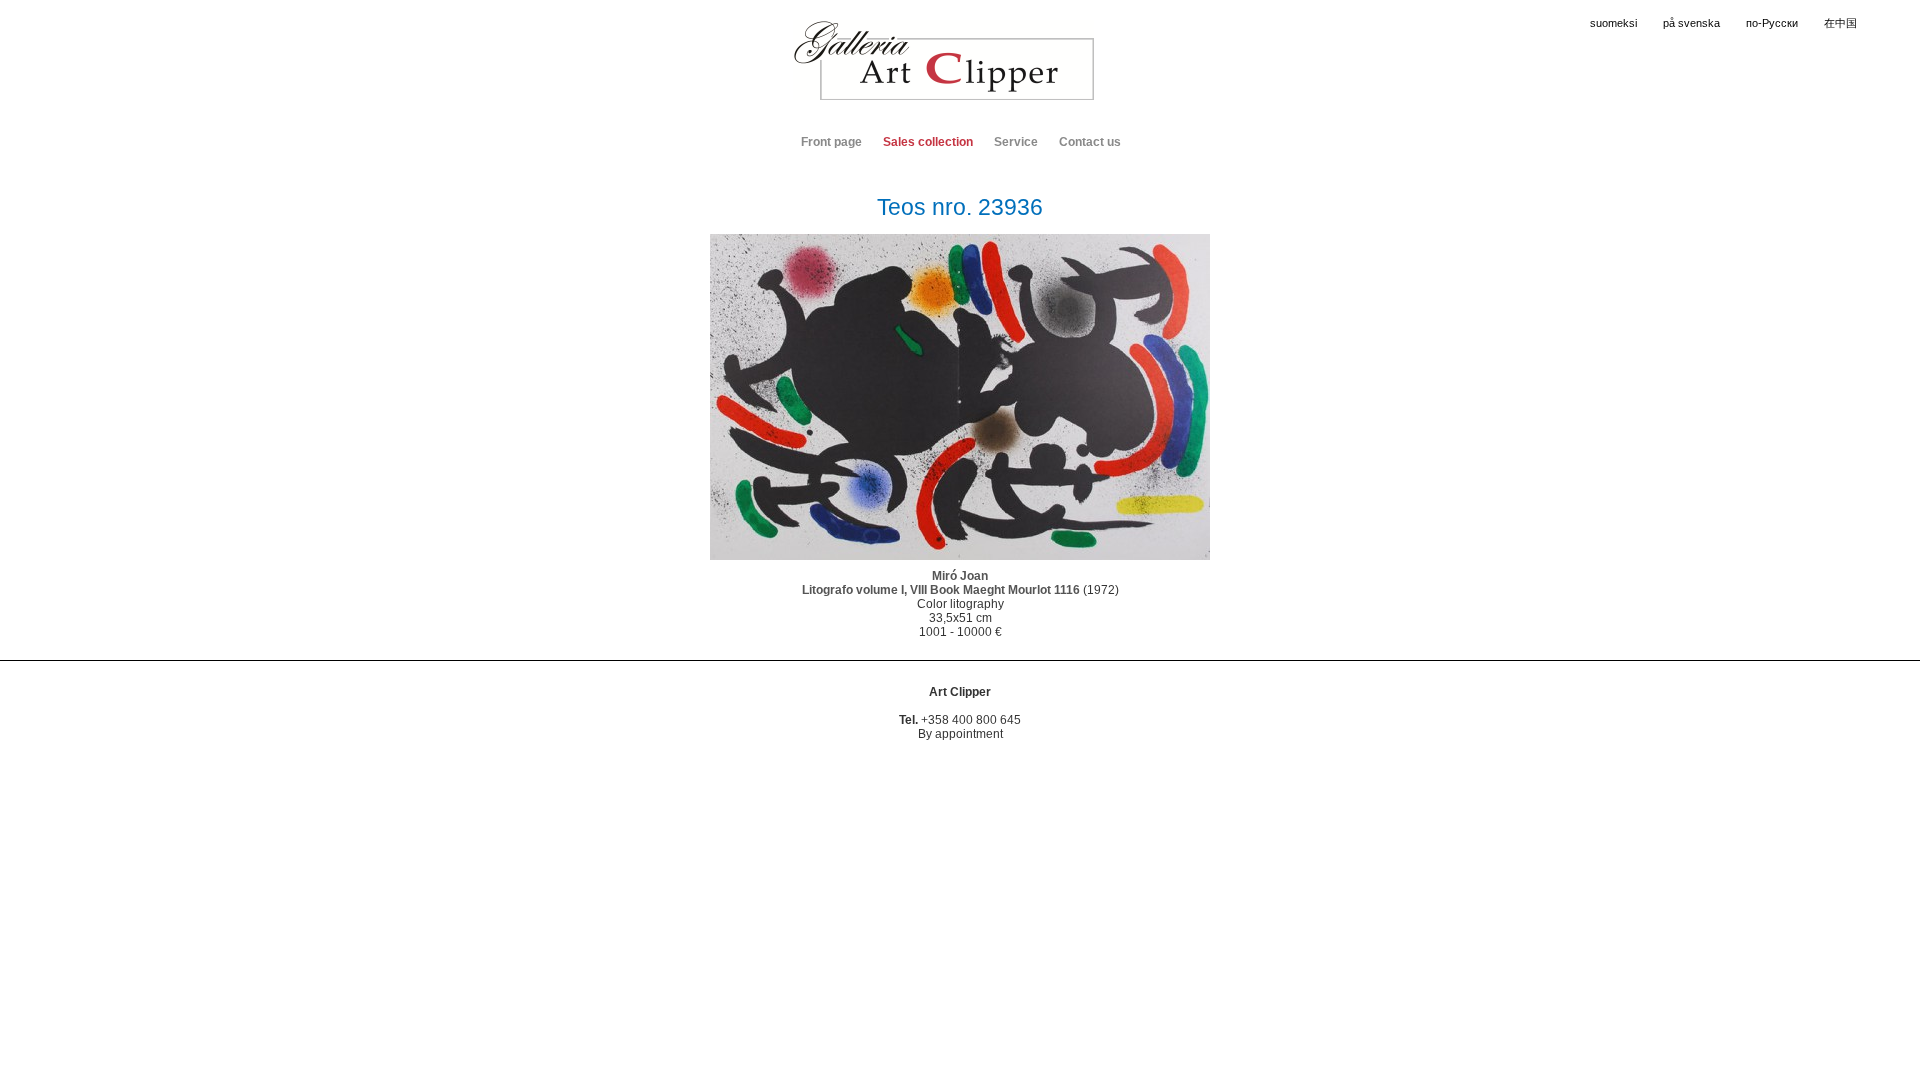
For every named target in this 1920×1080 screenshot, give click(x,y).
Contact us (1090, 142)
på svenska (1691, 23)
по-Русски (1772, 23)
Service (1016, 142)
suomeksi (1613, 23)
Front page (831, 142)
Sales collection (928, 142)
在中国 (1840, 23)
